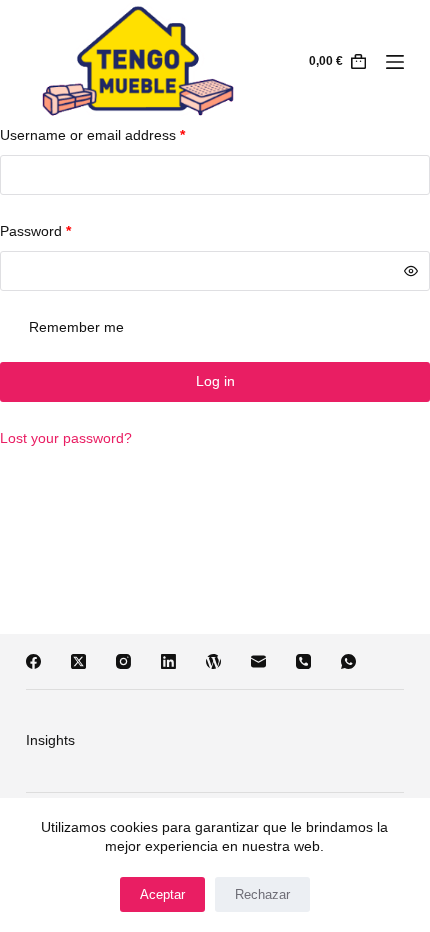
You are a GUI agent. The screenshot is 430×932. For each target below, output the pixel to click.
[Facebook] (33, 661)
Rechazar (262, 894)
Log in (215, 381)
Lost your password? (66, 438)
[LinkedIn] (168, 661)
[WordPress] (213, 661)
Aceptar (162, 894)
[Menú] (395, 62)
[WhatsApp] (348, 661)
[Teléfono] (303, 661)
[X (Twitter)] (78, 661)
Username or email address (92, 135)
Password (35, 231)
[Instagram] (123, 661)
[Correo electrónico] (258, 661)
